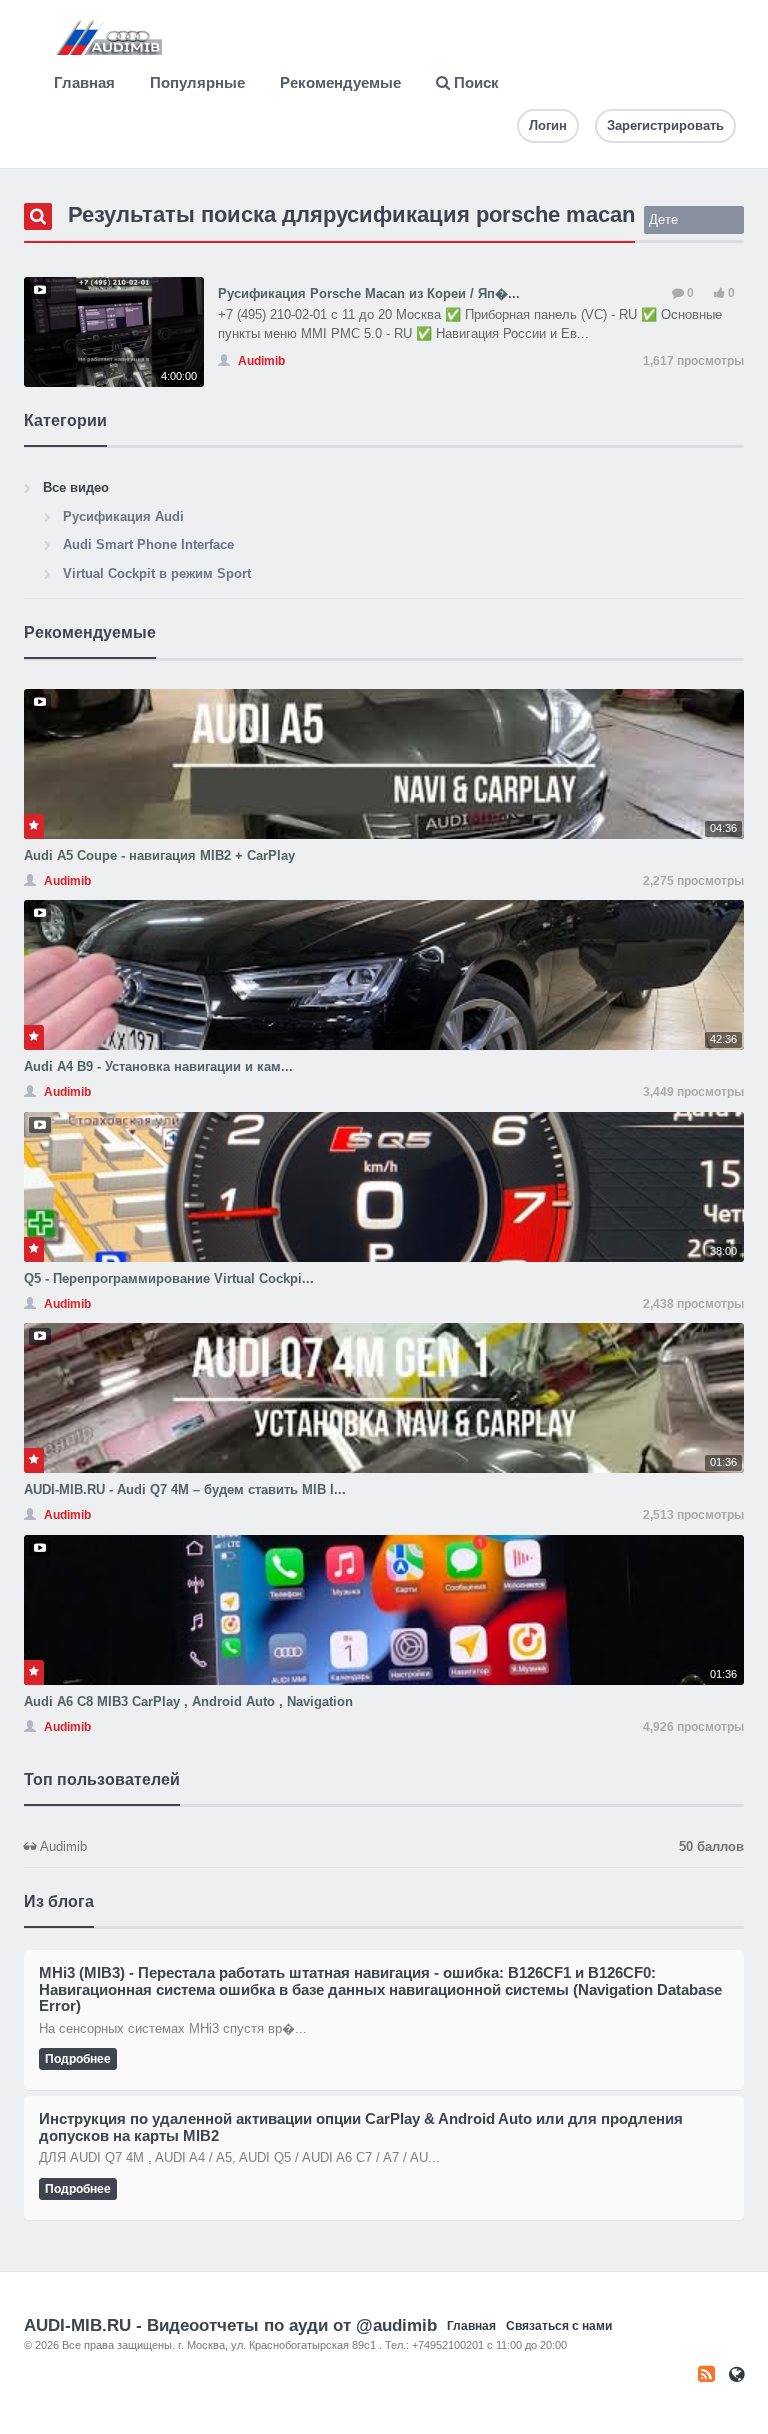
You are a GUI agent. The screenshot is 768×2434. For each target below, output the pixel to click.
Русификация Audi (123, 516)
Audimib (390, 1846)
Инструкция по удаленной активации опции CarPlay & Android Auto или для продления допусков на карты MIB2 (361, 2127)
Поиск (474, 82)
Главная (84, 82)
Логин (548, 125)
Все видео (76, 487)
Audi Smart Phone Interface (148, 544)
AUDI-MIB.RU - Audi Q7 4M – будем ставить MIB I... (185, 1489)
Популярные (197, 82)
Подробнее (78, 2059)
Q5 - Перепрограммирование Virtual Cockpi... (169, 1278)
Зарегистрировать (665, 125)
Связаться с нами (559, 2326)
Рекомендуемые (340, 82)
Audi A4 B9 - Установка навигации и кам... (158, 1066)
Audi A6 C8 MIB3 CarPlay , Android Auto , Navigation (188, 1701)
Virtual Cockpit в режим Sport (157, 573)
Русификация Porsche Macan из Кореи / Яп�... (369, 293)
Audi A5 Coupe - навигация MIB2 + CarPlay (159, 855)
